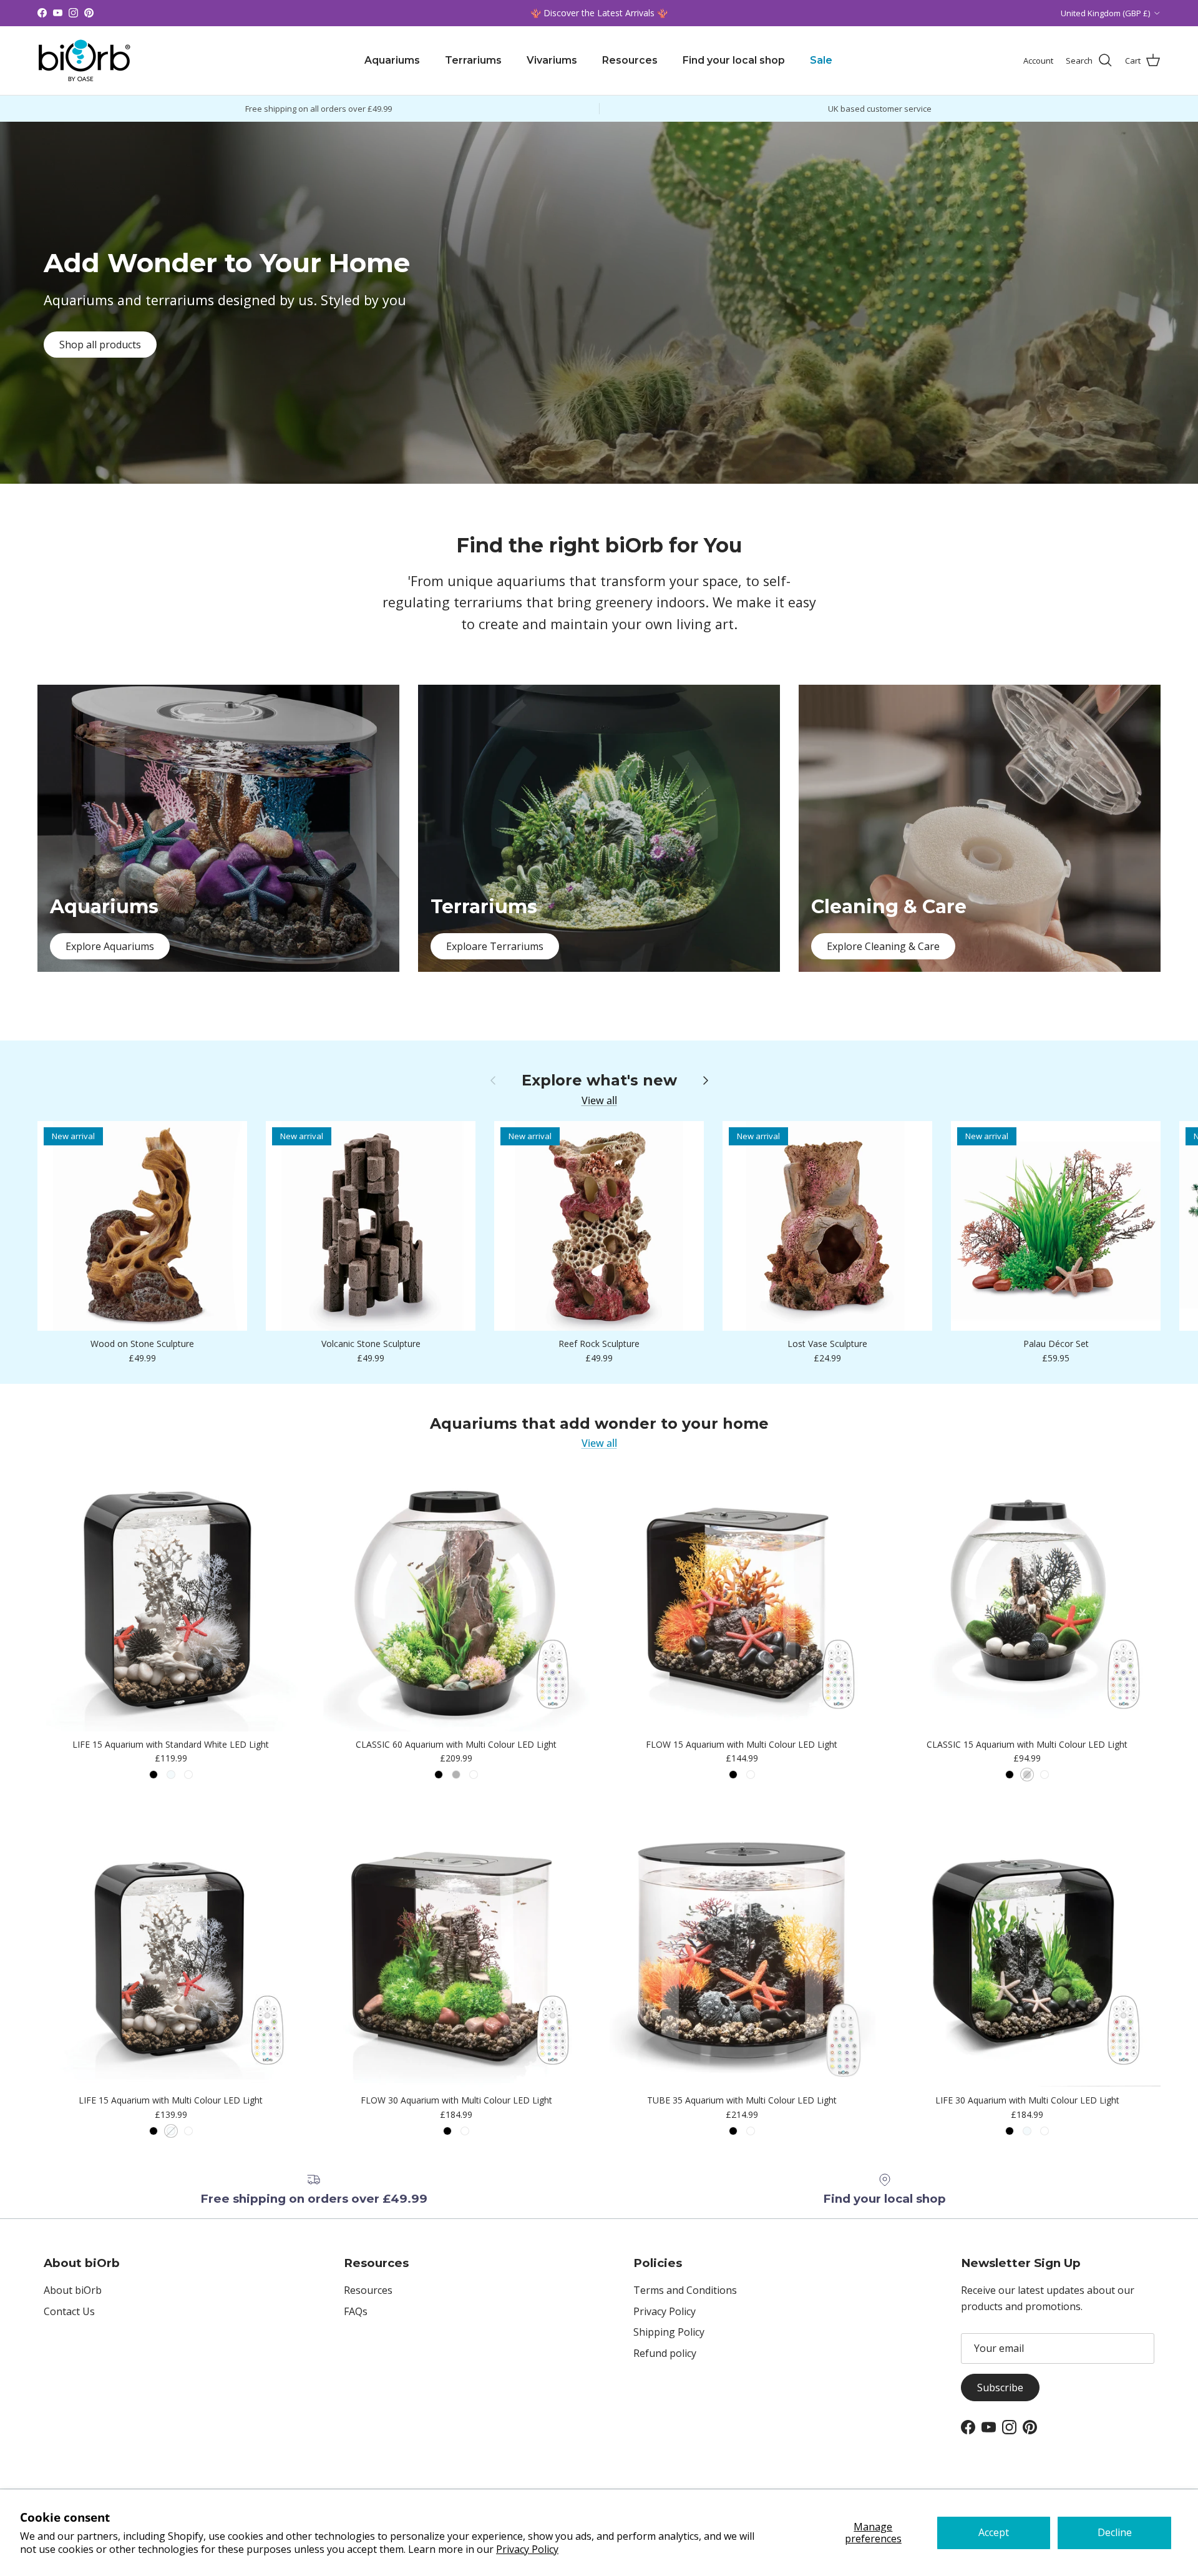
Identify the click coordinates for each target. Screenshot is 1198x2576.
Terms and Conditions (685, 2290)
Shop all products (100, 345)
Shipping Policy (669, 2332)
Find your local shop (734, 60)
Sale (821, 60)
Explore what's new (599, 1080)
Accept (994, 2532)
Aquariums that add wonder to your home (599, 1424)
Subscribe (1000, 2387)
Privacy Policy (527, 2549)
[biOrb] (84, 61)
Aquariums (392, 60)
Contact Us (69, 2311)
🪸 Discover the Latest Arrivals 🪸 (599, 13)
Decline (1115, 2532)
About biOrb (73, 2290)
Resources (630, 60)
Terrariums (473, 60)
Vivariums (552, 60)
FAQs (356, 2311)
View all (599, 1100)
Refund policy (665, 2353)
